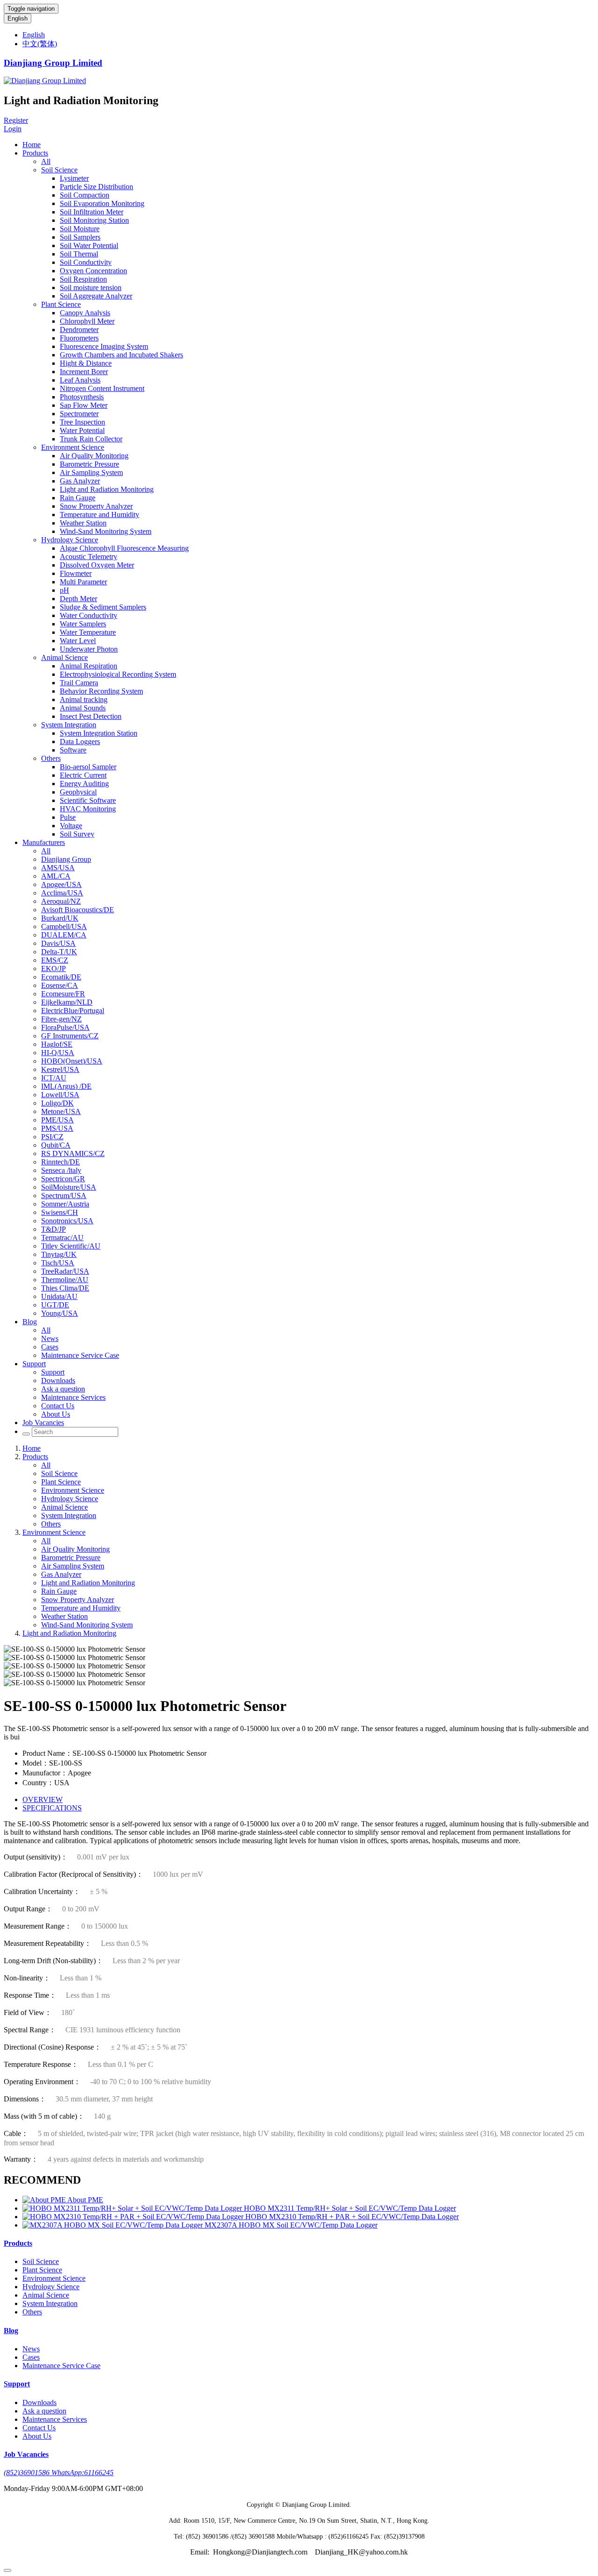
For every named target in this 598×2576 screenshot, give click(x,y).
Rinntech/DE (61, 1162)
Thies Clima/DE (65, 1288)
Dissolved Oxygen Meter (97, 565)
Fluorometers (79, 338)
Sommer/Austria (65, 1204)
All (46, 161)
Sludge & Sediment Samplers (103, 607)
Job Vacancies (43, 1423)
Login (13, 129)
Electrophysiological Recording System (118, 674)
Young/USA (60, 1313)
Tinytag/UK (59, 1254)
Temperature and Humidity (100, 514)
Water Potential (82, 430)
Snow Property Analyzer (96, 506)
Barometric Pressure (89, 464)
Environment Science (73, 447)
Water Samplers (83, 624)
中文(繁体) (40, 44)
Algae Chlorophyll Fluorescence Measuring (124, 548)
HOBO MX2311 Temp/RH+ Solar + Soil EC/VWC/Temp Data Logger (350, 2208)
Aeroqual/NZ (61, 901)
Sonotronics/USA (67, 1221)
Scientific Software (88, 800)
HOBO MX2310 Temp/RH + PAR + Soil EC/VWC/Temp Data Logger (352, 2217)
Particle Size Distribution (96, 187)
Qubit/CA (56, 1145)
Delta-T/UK (59, 952)
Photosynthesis (82, 397)
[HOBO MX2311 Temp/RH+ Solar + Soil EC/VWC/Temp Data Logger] (133, 2208)
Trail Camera (79, 683)
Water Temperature (88, 632)
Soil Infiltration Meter (92, 212)
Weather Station (83, 523)
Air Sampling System (91, 472)
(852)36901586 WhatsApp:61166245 (59, 2473)
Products (35, 153)
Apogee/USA (61, 884)
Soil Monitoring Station (94, 220)
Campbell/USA (64, 926)
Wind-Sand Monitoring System (106, 531)
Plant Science (61, 304)
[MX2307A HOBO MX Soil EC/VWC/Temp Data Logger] (114, 2225)
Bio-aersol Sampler (88, 767)
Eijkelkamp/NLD (67, 1002)
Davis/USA (58, 943)
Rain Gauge (78, 498)
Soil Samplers (80, 237)
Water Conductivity (89, 615)
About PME (85, 2200)
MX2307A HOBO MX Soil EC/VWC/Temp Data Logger (291, 2225)
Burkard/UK (60, 918)
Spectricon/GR (63, 1179)
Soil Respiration (83, 279)
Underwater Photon (89, 649)
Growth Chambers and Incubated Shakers (121, 355)
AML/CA (56, 876)
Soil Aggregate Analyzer (96, 296)
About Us (56, 1414)
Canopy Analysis (85, 313)
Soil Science (59, 170)
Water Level (78, 641)
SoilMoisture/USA (69, 1187)
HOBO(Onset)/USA (72, 1061)
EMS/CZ (55, 960)
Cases (50, 1347)
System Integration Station (99, 733)
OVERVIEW (43, 1799)
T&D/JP (53, 1229)
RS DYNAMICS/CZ (73, 1153)
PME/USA (57, 1120)
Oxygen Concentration (93, 271)
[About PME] (45, 2200)
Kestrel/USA (60, 1069)
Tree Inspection (82, 422)
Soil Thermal (79, 254)
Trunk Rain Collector (91, 439)
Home (32, 145)
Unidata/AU (59, 1296)
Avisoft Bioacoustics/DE (78, 910)
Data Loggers (80, 742)
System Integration (69, 725)
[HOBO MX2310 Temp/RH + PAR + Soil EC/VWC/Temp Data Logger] (134, 2217)
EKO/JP (53, 969)
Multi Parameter (83, 582)
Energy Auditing (84, 784)
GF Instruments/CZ (70, 1036)
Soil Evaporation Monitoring (102, 203)
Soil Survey (77, 834)
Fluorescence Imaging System (104, 346)
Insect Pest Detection (91, 716)
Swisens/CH (60, 1212)
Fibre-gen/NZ (61, 1019)
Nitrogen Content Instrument (102, 388)
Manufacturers (44, 842)
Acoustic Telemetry (89, 557)
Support (34, 1364)
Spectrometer (79, 414)
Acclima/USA (62, 893)
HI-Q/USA (58, 1053)
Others (51, 758)
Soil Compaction (85, 195)
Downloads (58, 1380)
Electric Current (83, 775)
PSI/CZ (52, 1137)
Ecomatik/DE (61, 977)
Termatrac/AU (62, 1238)
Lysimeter (74, 178)
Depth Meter (78, 599)
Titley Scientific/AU (71, 1246)
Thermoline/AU (65, 1280)
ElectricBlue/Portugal (73, 1011)
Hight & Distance (86, 363)
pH (64, 590)
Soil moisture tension (91, 287)
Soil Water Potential (89, 245)
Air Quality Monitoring (94, 456)
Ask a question (63, 1389)
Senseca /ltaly (61, 1170)
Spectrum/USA (64, 1196)
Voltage (71, 826)
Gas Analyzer (80, 481)
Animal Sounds (83, 708)
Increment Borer (84, 372)
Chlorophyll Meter (87, 321)
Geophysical (78, 792)
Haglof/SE (57, 1044)
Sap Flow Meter (84, 405)
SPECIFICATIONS (52, 1808)
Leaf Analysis (80, 380)
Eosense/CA (60, 985)
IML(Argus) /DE (66, 1086)
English (18, 18)
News (50, 1338)
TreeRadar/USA (65, 1271)
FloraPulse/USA (65, 1027)
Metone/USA (61, 1111)
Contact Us (58, 1406)
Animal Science (64, 657)
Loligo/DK (57, 1103)
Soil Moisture (80, 229)
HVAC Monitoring (88, 809)
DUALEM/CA (64, 935)
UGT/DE (55, 1305)
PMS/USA (57, 1128)
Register (16, 120)
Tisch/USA (58, 1263)
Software (73, 750)
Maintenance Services (73, 1397)
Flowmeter (76, 573)
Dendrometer (79, 330)
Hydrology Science (70, 540)
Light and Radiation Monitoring (107, 489)
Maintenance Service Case (80, 1355)
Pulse (68, 817)
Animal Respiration (89, 666)
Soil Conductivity (86, 262)
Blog (30, 1322)
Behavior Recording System (101, 691)
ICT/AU (54, 1078)
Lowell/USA (60, 1095)
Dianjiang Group (66, 859)
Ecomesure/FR (63, 994)
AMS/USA (58, 868)
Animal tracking (84, 699)
